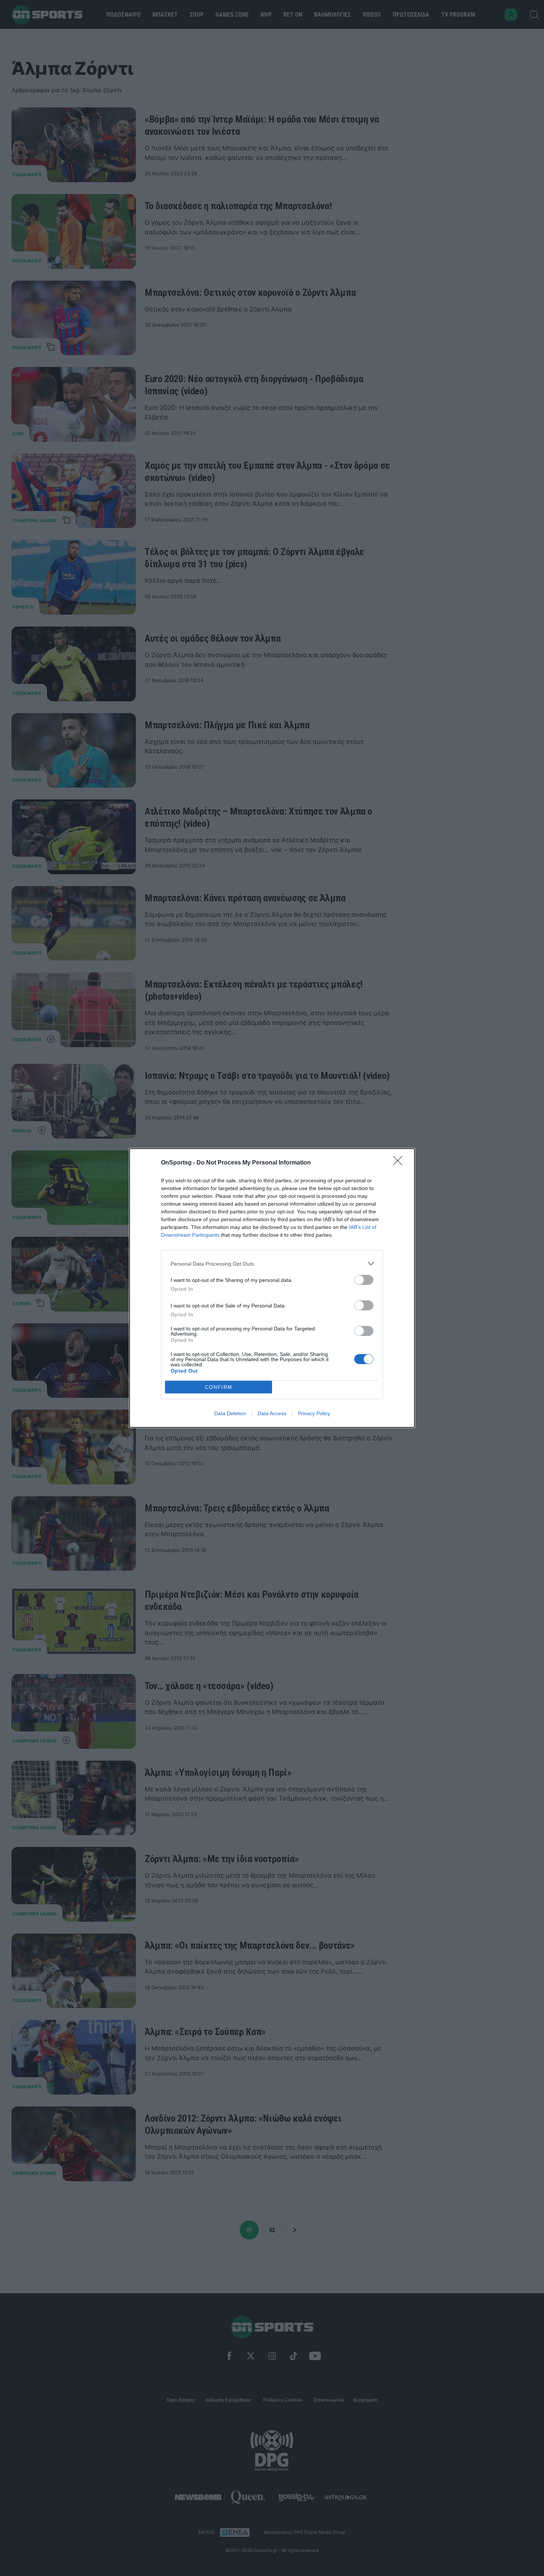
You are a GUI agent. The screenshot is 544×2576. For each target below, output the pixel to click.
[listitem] (272, 1264)
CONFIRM (219, 1387)
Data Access (272, 1413)
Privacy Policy (314, 1413)
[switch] (364, 1280)
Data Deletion (230, 1413)
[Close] (400, 1163)
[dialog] (272, 1288)
